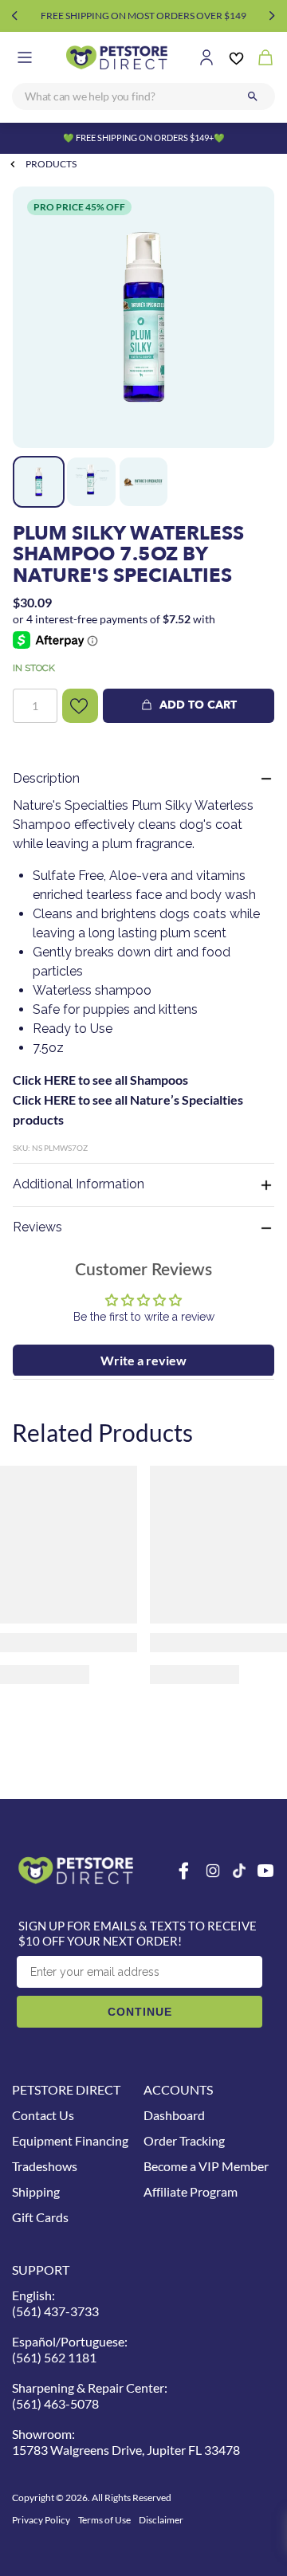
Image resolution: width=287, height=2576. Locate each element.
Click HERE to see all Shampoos (100, 1080)
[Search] (253, 96)
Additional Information (79, 1184)
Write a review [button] (143, 1360)
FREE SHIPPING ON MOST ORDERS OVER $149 (143, 16)
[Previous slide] (15, 16)
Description (46, 778)
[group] (143, 317)
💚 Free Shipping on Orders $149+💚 (144, 137)
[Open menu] (25, 57)
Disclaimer (161, 2520)
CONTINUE (140, 2012)
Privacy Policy (41, 2520)
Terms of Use (104, 2520)
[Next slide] (272, 16)
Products (51, 164)
